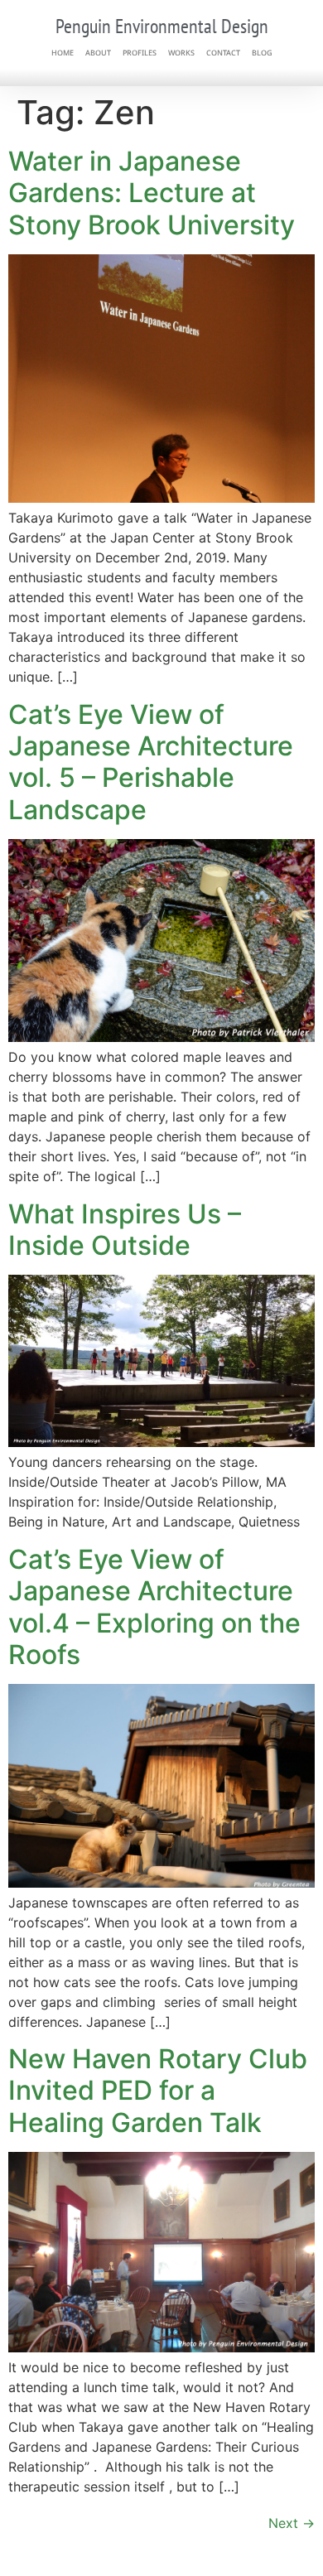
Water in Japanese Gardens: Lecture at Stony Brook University (152, 193)
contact (223, 53)
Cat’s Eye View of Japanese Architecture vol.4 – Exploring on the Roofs (154, 1607)
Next (292, 2523)
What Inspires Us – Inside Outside (125, 1230)
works (181, 53)
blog (262, 53)
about (98, 53)
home (63, 53)
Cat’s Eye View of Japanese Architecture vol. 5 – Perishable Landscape (151, 762)
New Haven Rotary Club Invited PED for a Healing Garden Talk (158, 2091)
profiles (140, 53)
